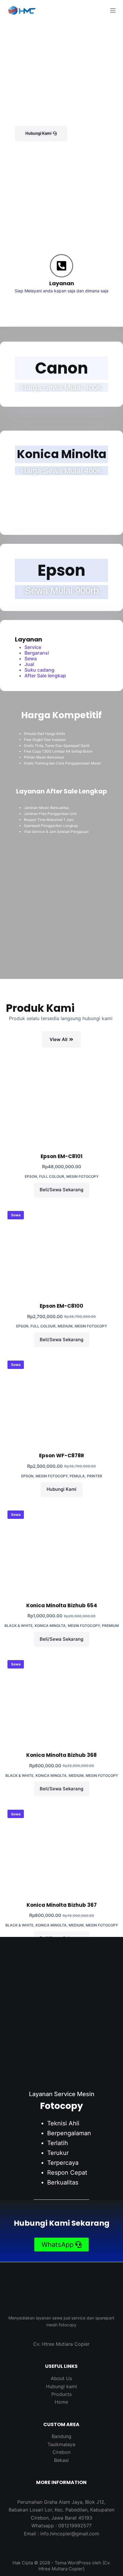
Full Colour (52, 1176)
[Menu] (113, 10)
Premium (110, 1626)
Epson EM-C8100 (61, 1306)
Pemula (77, 1476)
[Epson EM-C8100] (61, 1251)
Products (61, 2394)
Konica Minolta (50, 1626)
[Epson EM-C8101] (61, 1101)
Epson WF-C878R (62, 1456)
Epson (31, 1176)
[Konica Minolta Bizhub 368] (61, 1700)
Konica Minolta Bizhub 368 (61, 1755)
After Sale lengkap (45, 676)
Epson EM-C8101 (61, 1156)
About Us (61, 2378)
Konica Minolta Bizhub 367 (62, 1905)
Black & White (19, 1626)
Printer (94, 1476)
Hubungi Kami (61, 1489)
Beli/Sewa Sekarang (61, 1190)
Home (61, 2402)
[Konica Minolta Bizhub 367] (61, 1849)
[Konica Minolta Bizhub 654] (61, 1550)
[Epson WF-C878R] (61, 1400)
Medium (65, 1326)
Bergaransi (37, 653)
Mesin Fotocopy (82, 1176)
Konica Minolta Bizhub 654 (62, 1605)
